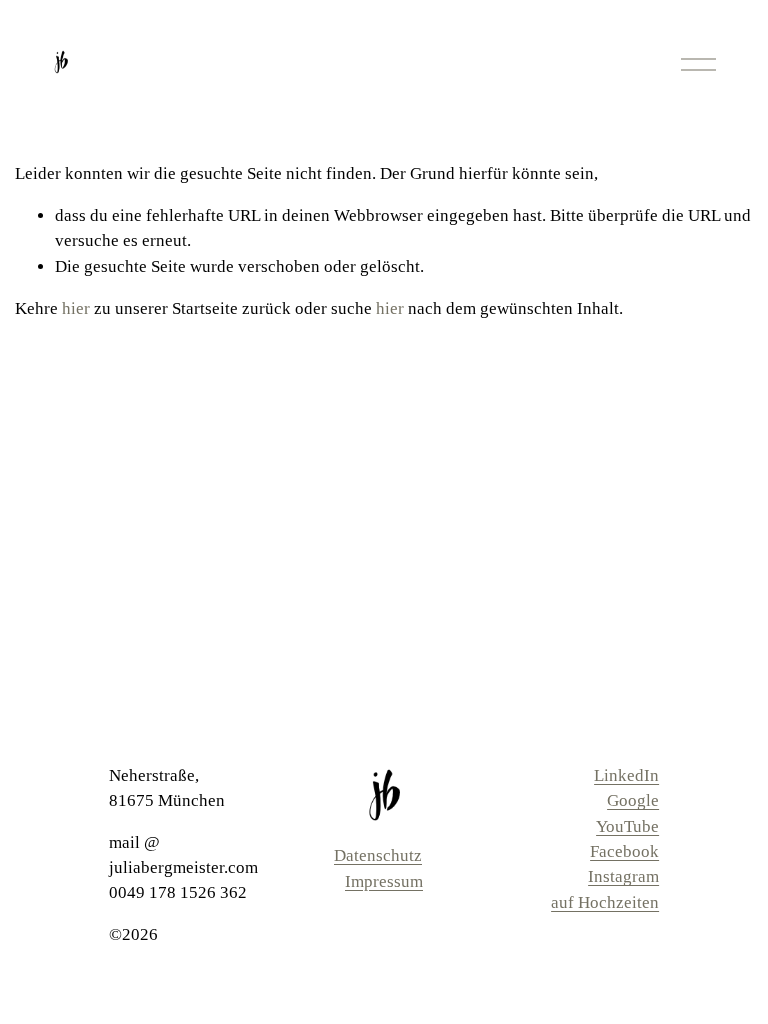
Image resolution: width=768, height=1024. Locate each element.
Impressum (384, 881)
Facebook (624, 851)
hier (76, 308)
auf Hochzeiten (605, 902)
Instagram (623, 876)
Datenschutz (378, 855)
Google (633, 800)
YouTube (627, 826)
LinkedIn (626, 775)
